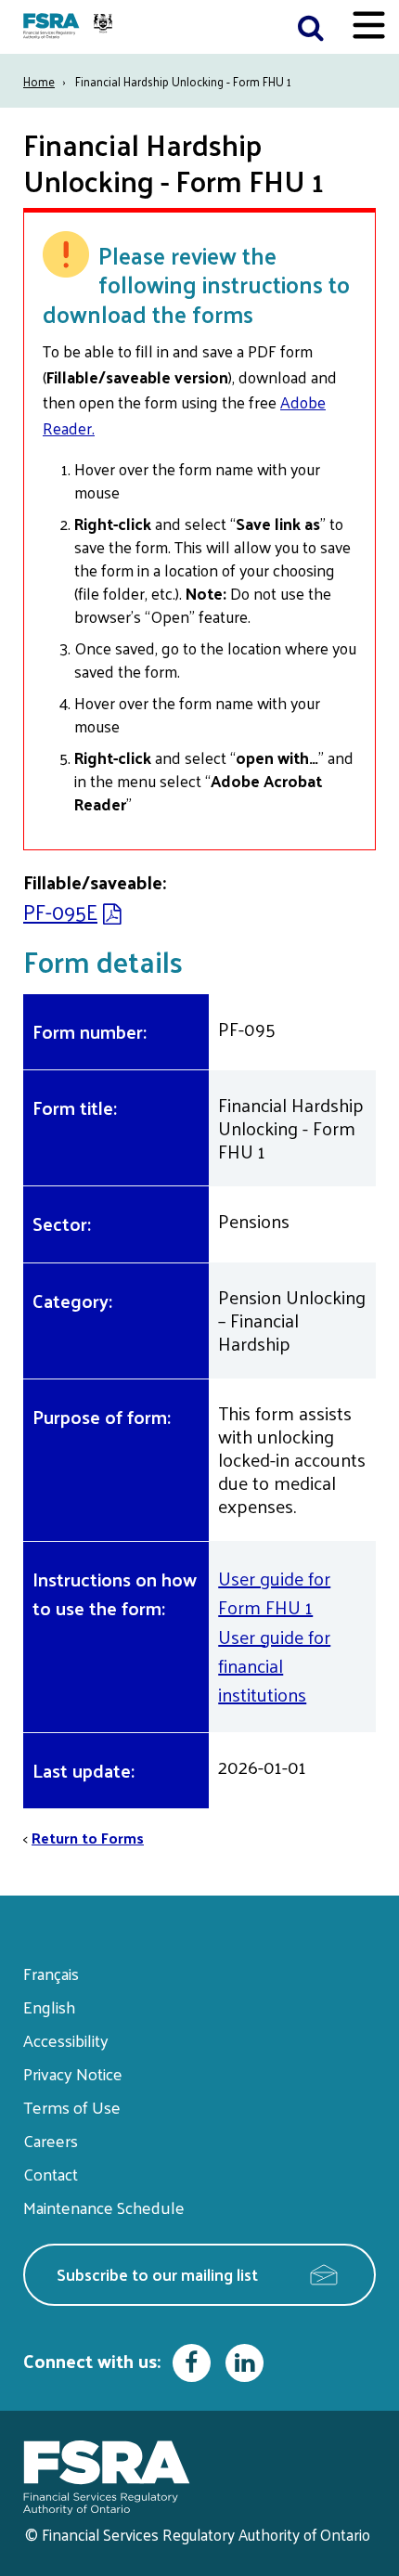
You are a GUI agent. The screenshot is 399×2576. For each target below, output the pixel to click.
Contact (51, 2174)
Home (39, 81)
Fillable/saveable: (95, 882)
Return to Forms (88, 1838)
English (49, 2006)
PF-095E (60, 911)
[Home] (70, 27)
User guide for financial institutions (274, 1666)
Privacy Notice (73, 2073)
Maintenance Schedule (104, 2207)
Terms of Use (72, 2107)
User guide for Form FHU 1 (274, 1592)
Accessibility (66, 2040)
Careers (51, 2140)
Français (51, 1973)
